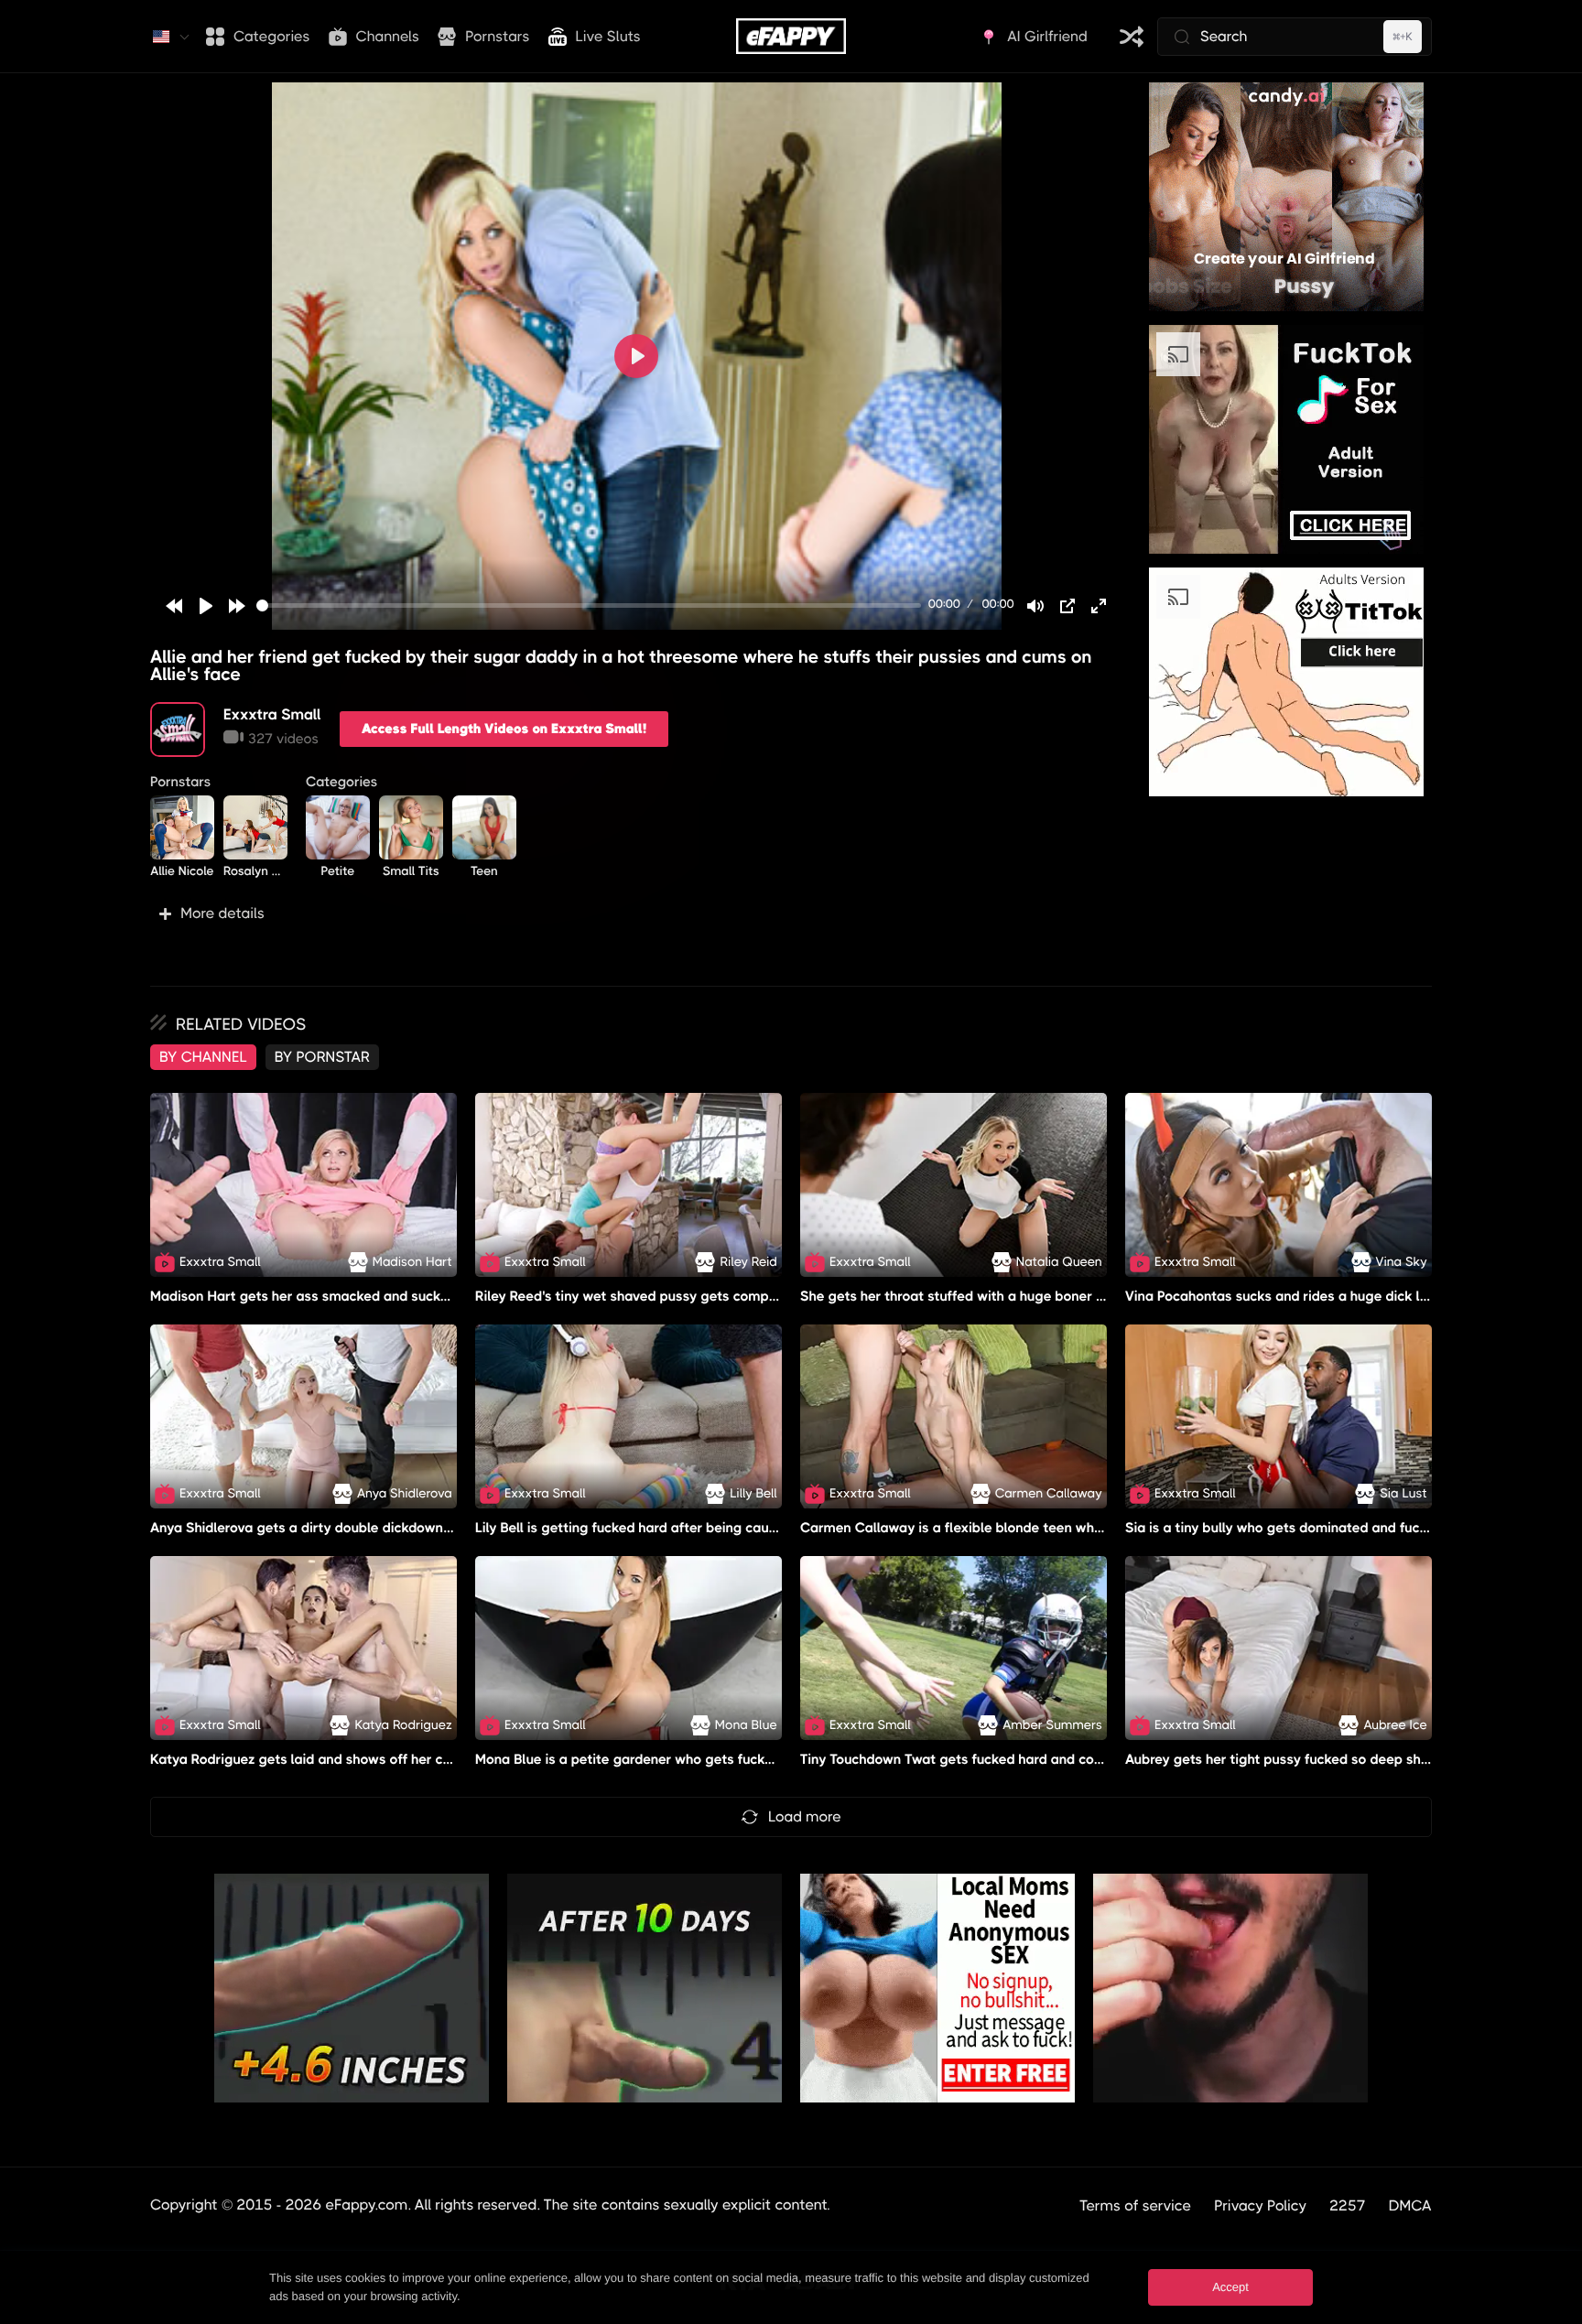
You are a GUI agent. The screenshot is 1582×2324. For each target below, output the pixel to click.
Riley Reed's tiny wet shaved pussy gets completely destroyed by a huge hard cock (740, 1296)
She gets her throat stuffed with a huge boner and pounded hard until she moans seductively (1096, 1296)
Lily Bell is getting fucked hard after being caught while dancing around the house (736, 1528)
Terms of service (1135, 2205)
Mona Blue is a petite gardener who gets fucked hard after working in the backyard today (761, 1759)
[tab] (203, 1057)
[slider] (589, 605)
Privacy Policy (1260, 2205)
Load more (805, 1816)
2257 (1348, 2205)
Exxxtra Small (272, 714)
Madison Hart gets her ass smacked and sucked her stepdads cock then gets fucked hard (436, 1296)
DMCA (1410, 2205)
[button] (636, 913)
